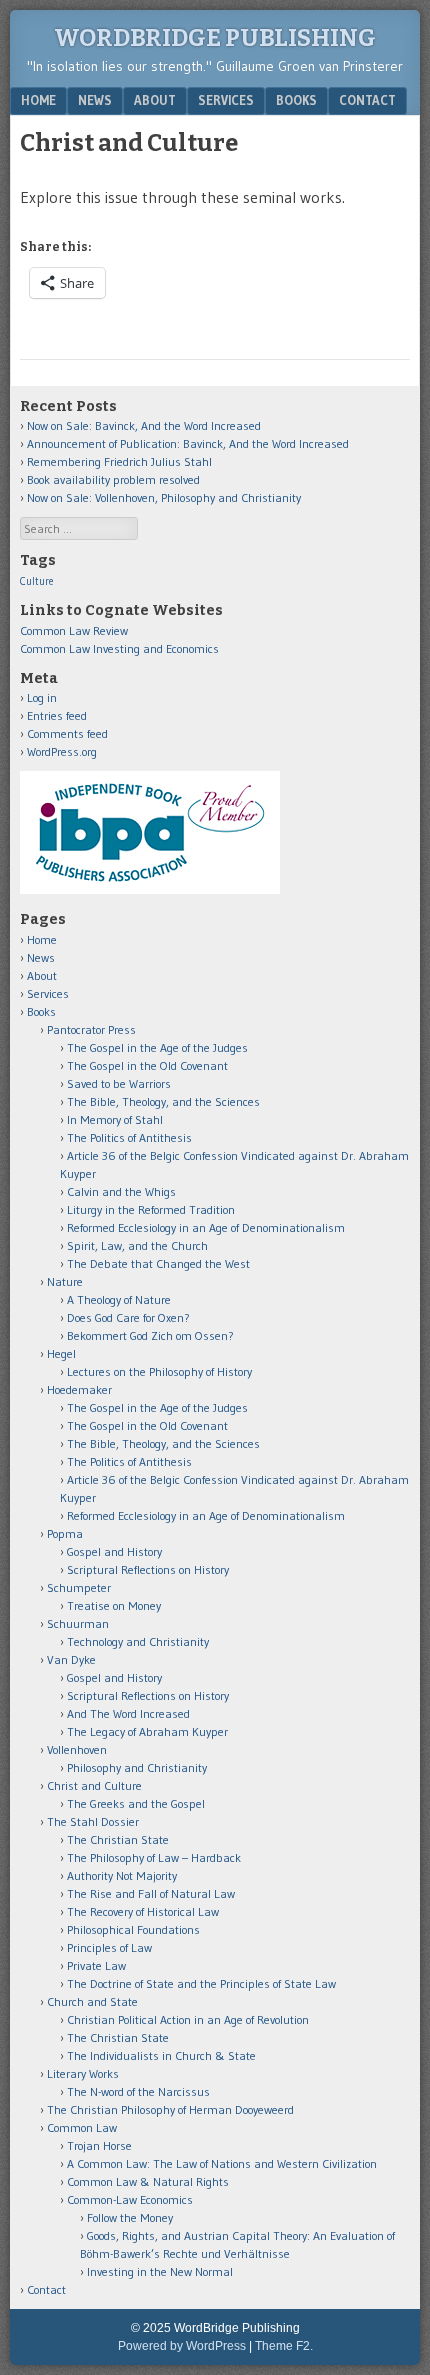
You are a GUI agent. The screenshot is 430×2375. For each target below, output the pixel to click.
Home (38, 100)
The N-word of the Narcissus (138, 2091)
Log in (42, 697)
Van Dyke (71, 1659)
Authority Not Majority (122, 1875)
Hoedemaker (79, 1389)
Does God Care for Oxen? (128, 1317)
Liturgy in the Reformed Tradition (151, 1209)
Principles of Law (109, 1947)
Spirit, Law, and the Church (137, 1245)
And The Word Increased (128, 1713)
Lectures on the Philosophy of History (159, 1371)
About (155, 100)
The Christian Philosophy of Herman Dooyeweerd (170, 2109)
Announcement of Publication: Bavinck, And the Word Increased (188, 443)
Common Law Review (74, 630)
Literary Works (83, 2073)
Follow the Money (130, 2217)
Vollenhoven (77, 1749)
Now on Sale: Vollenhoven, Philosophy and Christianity (164, 497)
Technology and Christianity (138, 1641)
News (95, 100)
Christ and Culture (94, 1785)
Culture (36, 581)
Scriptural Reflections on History (148, 1569)
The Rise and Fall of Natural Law (151, 1893)
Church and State (92, 2001)
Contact (367, 100)
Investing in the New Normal (160, 2271)
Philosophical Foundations (133, 1929)
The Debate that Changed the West (158, 1263)
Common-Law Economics (130, 2199)
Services (226, 100)
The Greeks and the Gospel (136, 1803)
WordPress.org (62, 751)
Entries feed (57, 715)
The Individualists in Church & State (161, 2055)
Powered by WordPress (182, 2346)
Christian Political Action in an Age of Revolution (188, 2019)
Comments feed (67, 733)
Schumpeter (79, 1587)
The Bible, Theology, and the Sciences (163, 1101)
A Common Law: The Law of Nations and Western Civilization (222, 2163)
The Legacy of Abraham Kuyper (147, 1731)
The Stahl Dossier (93, 1821)
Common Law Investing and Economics (119, 648)
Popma (65, 1533)
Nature (65, 1281)
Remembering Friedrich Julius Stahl (119, 461)
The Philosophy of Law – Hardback (154, 1857)
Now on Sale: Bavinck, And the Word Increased (144, 425)
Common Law (82, 2127)
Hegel (61, 1353)
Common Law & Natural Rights (148, 2181)
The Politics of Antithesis (129, 1137)
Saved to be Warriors (119, 1083)
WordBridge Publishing (215, 38)
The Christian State (118, 1839)
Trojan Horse (99, 2145)
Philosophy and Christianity (137, 1767)
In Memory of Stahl (115, 1119)
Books (296, 100)
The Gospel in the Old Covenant (147, 1065)
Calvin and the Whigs (121, 1191)
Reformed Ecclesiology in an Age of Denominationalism (206, 1227)
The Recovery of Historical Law (143, 1911)
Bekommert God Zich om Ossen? (150, 1335)
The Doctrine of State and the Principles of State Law (201, 1983)
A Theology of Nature (119, 1299)
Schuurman (78, 1623)
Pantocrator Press (91, 1029)
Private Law (96, 1965)
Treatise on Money (114, 1605)
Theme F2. (284, 2346)
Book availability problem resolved (113, 479)
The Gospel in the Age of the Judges (157, 1047)
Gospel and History (114, 1551)
